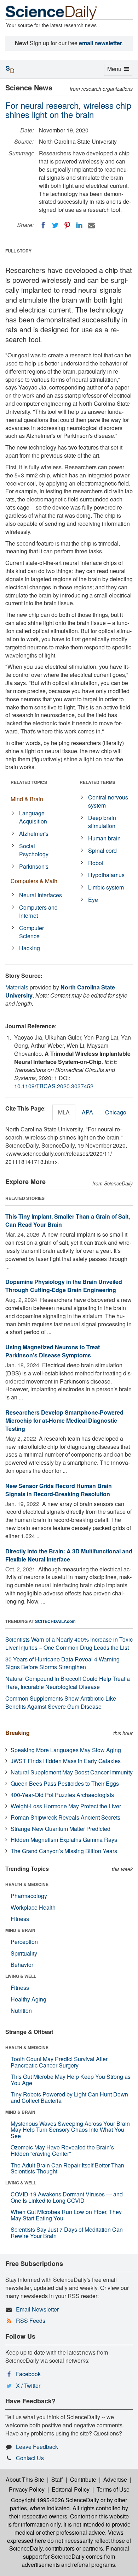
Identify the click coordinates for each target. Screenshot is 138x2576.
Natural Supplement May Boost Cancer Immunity (72, 1772)
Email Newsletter (37, 2309)
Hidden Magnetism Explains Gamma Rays (64, 1840)
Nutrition (21, 2010)
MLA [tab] (64, 1112)
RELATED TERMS (97, 782)
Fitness (20, 1919)
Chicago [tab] (116, 1112)
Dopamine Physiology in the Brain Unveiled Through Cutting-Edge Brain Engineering (64, 1286)
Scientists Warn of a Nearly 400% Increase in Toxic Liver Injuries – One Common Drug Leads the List (69, 1643)
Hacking (30, 948)
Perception (24, 1942)
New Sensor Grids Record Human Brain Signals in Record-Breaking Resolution (59, 1490)
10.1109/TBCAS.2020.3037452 (54, 1086)
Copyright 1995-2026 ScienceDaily (55, 2500)
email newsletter (100, 43)
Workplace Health (33, 1907)
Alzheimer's (34, 834)
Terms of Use (113, 2489)
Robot (96, 863)
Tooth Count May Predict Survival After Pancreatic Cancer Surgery (59, 2062)
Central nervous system (108, 801)
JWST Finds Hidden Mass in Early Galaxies (66, 1761)
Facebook (28, 2374)
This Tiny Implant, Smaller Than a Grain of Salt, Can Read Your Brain (68, 1220)
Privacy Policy (27, 2489)
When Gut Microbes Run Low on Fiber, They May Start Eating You (66, 2215)
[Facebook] (43, 225)
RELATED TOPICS (29, 782)
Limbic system (106, 887)
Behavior (22, 1965)
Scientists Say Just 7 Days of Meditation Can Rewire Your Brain (67, 2233)
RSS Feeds (31, 2321)
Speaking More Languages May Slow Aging (66, 1750)
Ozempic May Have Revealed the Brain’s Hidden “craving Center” (62, 2150)
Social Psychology (34, 850)
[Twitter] (55, 225)
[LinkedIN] (79, 225)
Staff (57, 2479)
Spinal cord (102, 850)
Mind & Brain (27, 799)
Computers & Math (34, 881)
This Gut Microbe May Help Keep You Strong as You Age (71, 2080)
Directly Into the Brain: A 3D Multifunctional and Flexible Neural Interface (69, 1555)
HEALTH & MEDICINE (27, 1884)
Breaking (18, 1733)
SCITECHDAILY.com (55, 1621)
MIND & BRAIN (20, 1930)
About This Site (25, 2479)
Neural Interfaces (41, 895)
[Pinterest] (67, 225)
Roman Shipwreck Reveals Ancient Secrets (65, 1817)
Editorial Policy (71, 2489)
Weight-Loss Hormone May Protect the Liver (66, 1806)
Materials (17, 987)
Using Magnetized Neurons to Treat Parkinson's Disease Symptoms (53, 1351)
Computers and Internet (38, 911)
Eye (93, 900)
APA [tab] (87, 1112)
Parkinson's (34, 866)
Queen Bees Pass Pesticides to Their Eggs (65, 1783)
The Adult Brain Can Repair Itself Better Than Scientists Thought (67, 2168)
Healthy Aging (28, 1999)
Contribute (83, 2479)
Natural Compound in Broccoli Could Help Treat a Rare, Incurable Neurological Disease (68, 1683)
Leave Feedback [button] (37, 2447)
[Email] (91, 225)
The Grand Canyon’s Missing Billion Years (64, 1851)
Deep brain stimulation (102, 822)
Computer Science (31, 932)
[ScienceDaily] (51, 12)
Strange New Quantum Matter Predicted (61, 1829)
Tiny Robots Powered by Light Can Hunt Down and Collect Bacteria (69, 2097)
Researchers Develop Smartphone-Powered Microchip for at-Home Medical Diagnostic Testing (64, 1420)
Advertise (115, 2479)
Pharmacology (29, 1896)
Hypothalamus (106, 875)
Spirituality (24, 1953)
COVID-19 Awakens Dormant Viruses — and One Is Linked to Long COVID (67, 2197)
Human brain (104, 838)
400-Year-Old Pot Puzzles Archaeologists (62, 1795)
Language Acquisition (33, 817)
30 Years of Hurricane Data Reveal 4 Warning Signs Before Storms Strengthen (62, 1663)
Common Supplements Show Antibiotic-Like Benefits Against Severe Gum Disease (61, 1702)
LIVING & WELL (21, 1976)
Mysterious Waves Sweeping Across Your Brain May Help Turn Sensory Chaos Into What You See (70, 2130)
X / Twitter (28, 2385)
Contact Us (30, 2458)
